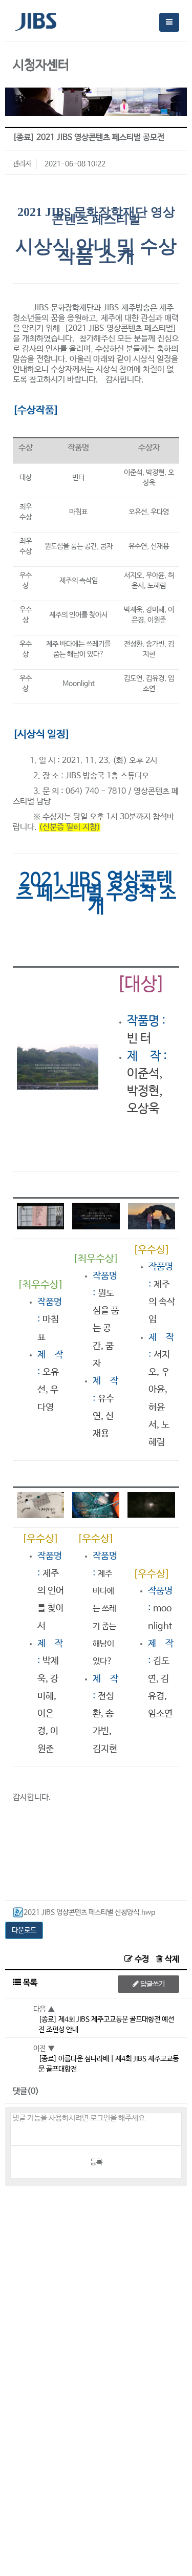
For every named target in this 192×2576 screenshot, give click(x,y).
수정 (142, 1959)
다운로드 (24, 1930)
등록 (96, 2162)
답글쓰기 (152, 1984)
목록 (29, 1983)
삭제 (171, 1959)
